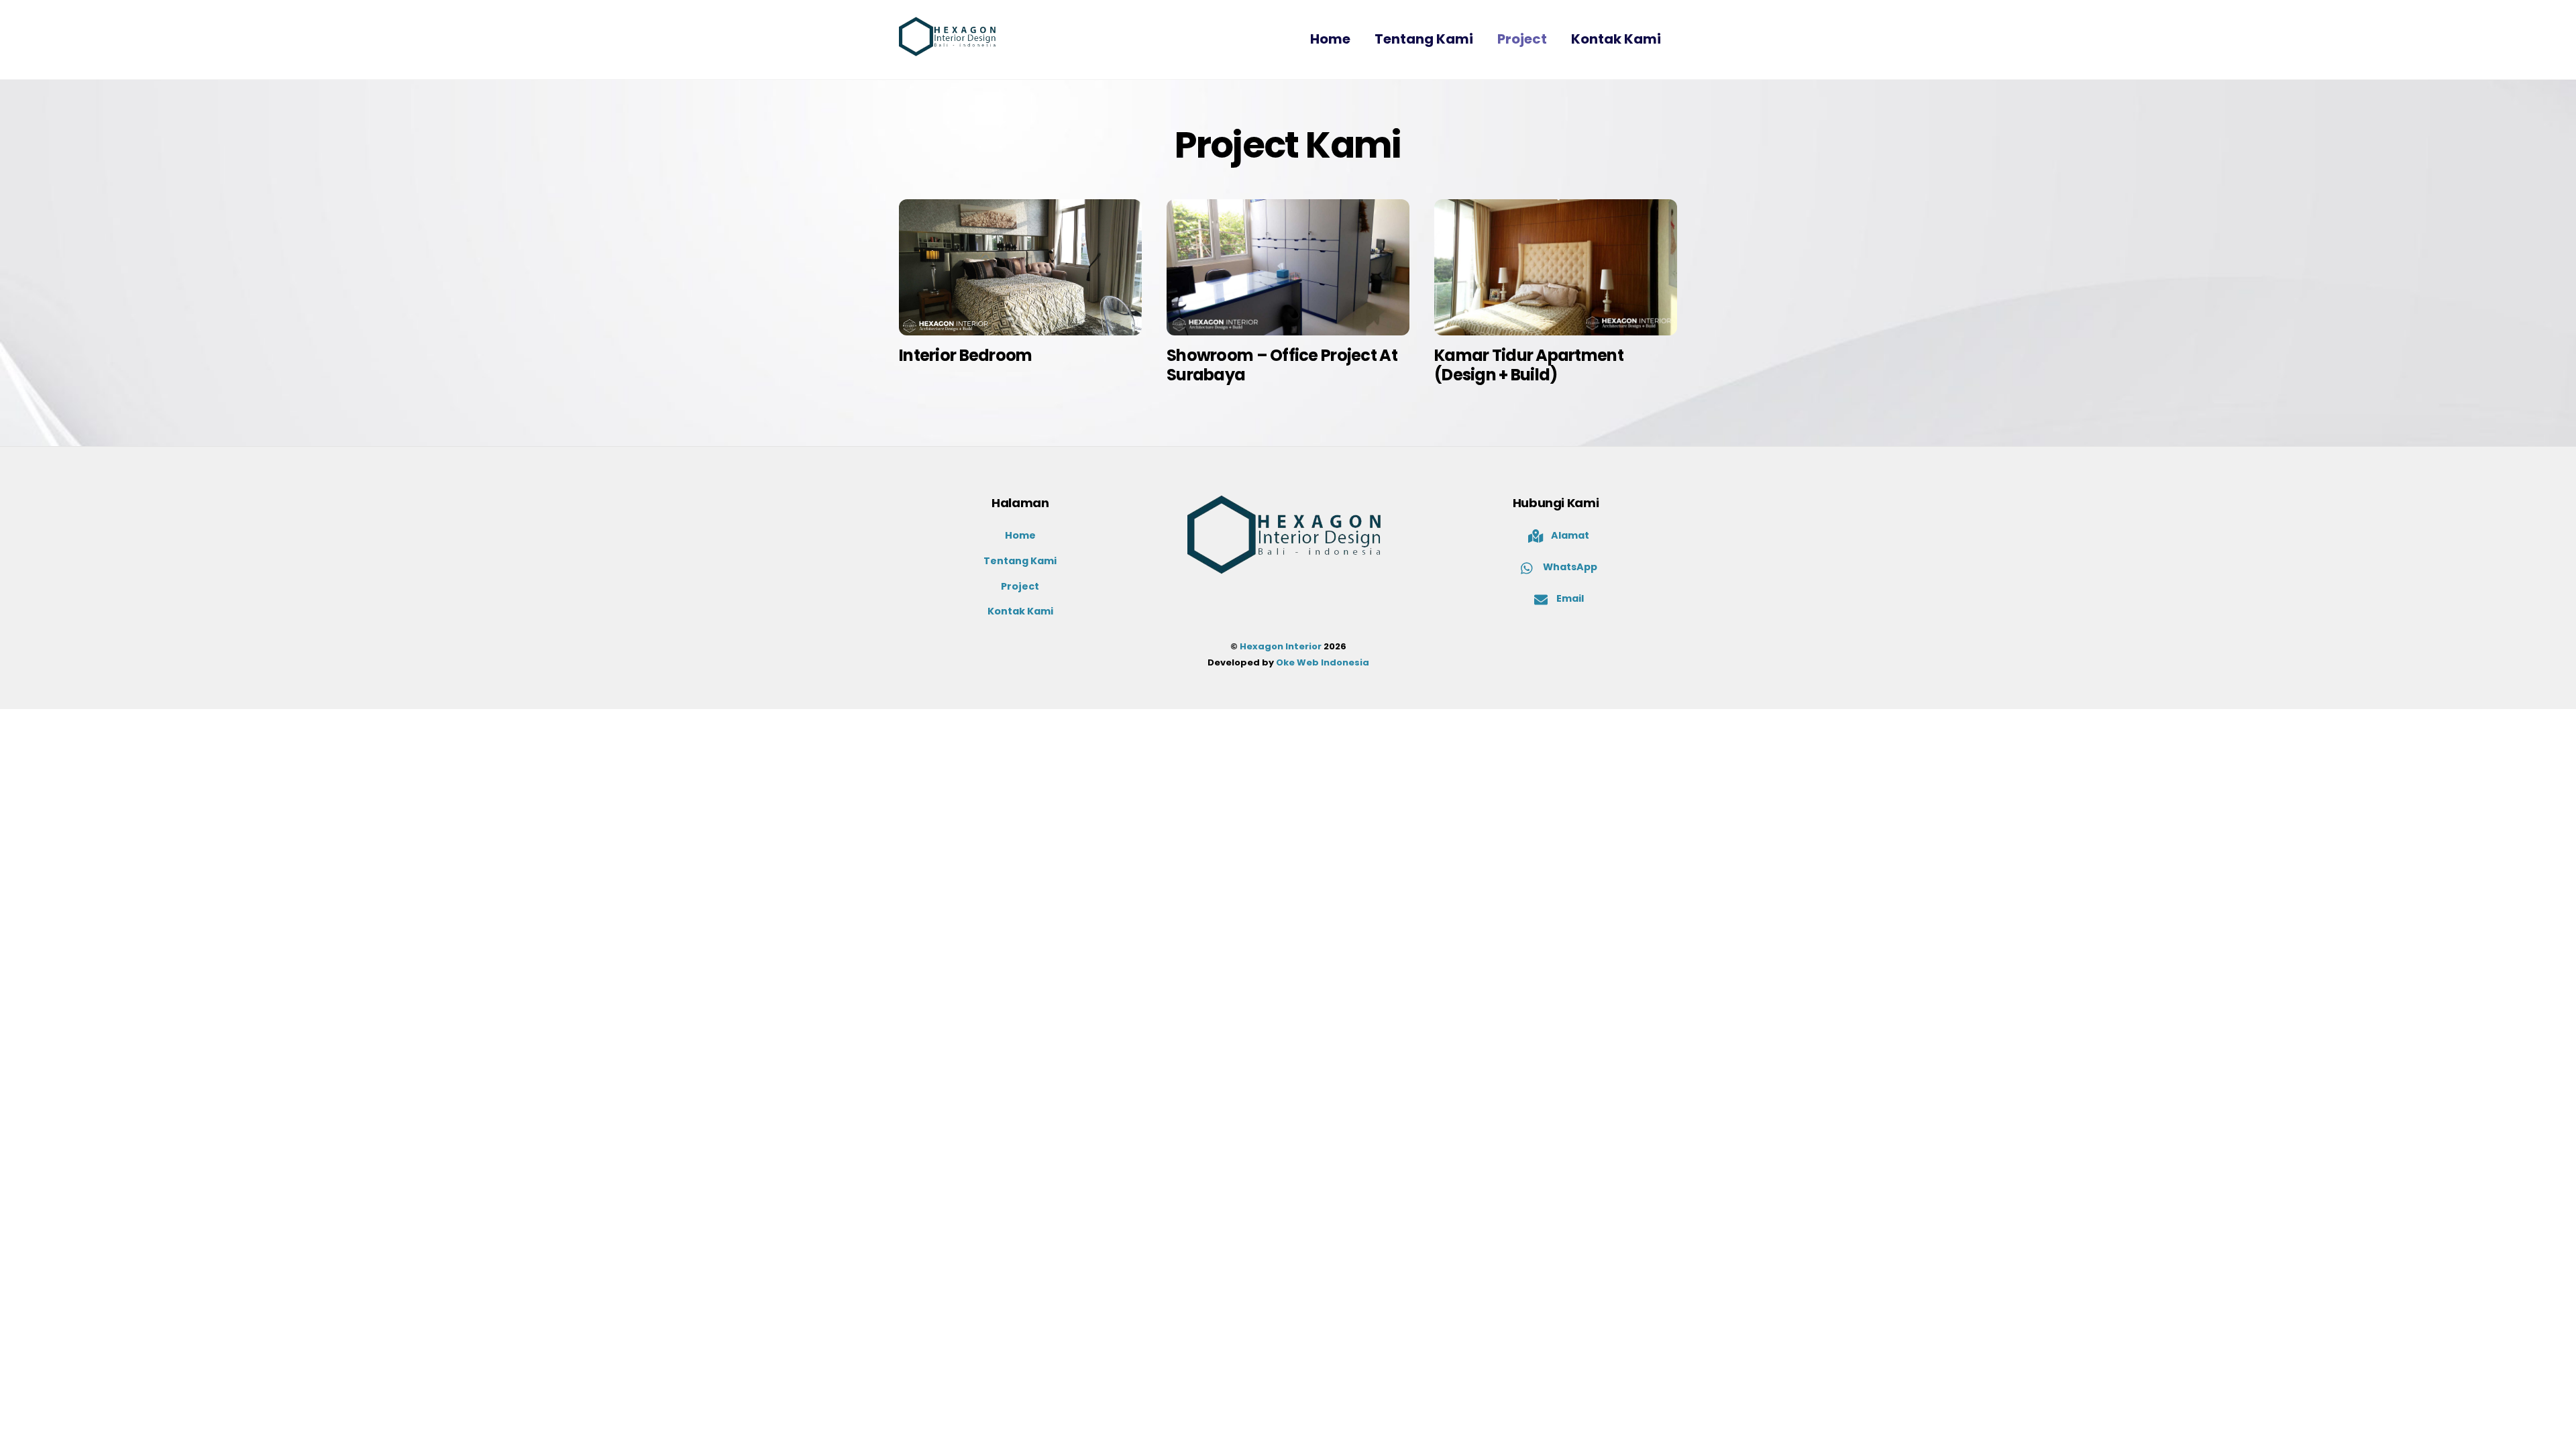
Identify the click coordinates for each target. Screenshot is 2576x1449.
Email (1569, 598)
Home (1330, 39)
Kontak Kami (1616, 39)
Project (1522, 39)
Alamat (1569, 535)
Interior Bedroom (965, 355)
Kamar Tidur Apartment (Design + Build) (1529, 365)
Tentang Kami (1424, 39)
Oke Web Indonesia (1323, 662)
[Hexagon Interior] (949, 48)
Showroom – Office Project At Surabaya (1282, 365)
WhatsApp (1569, 567)
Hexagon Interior (1281, 646)
